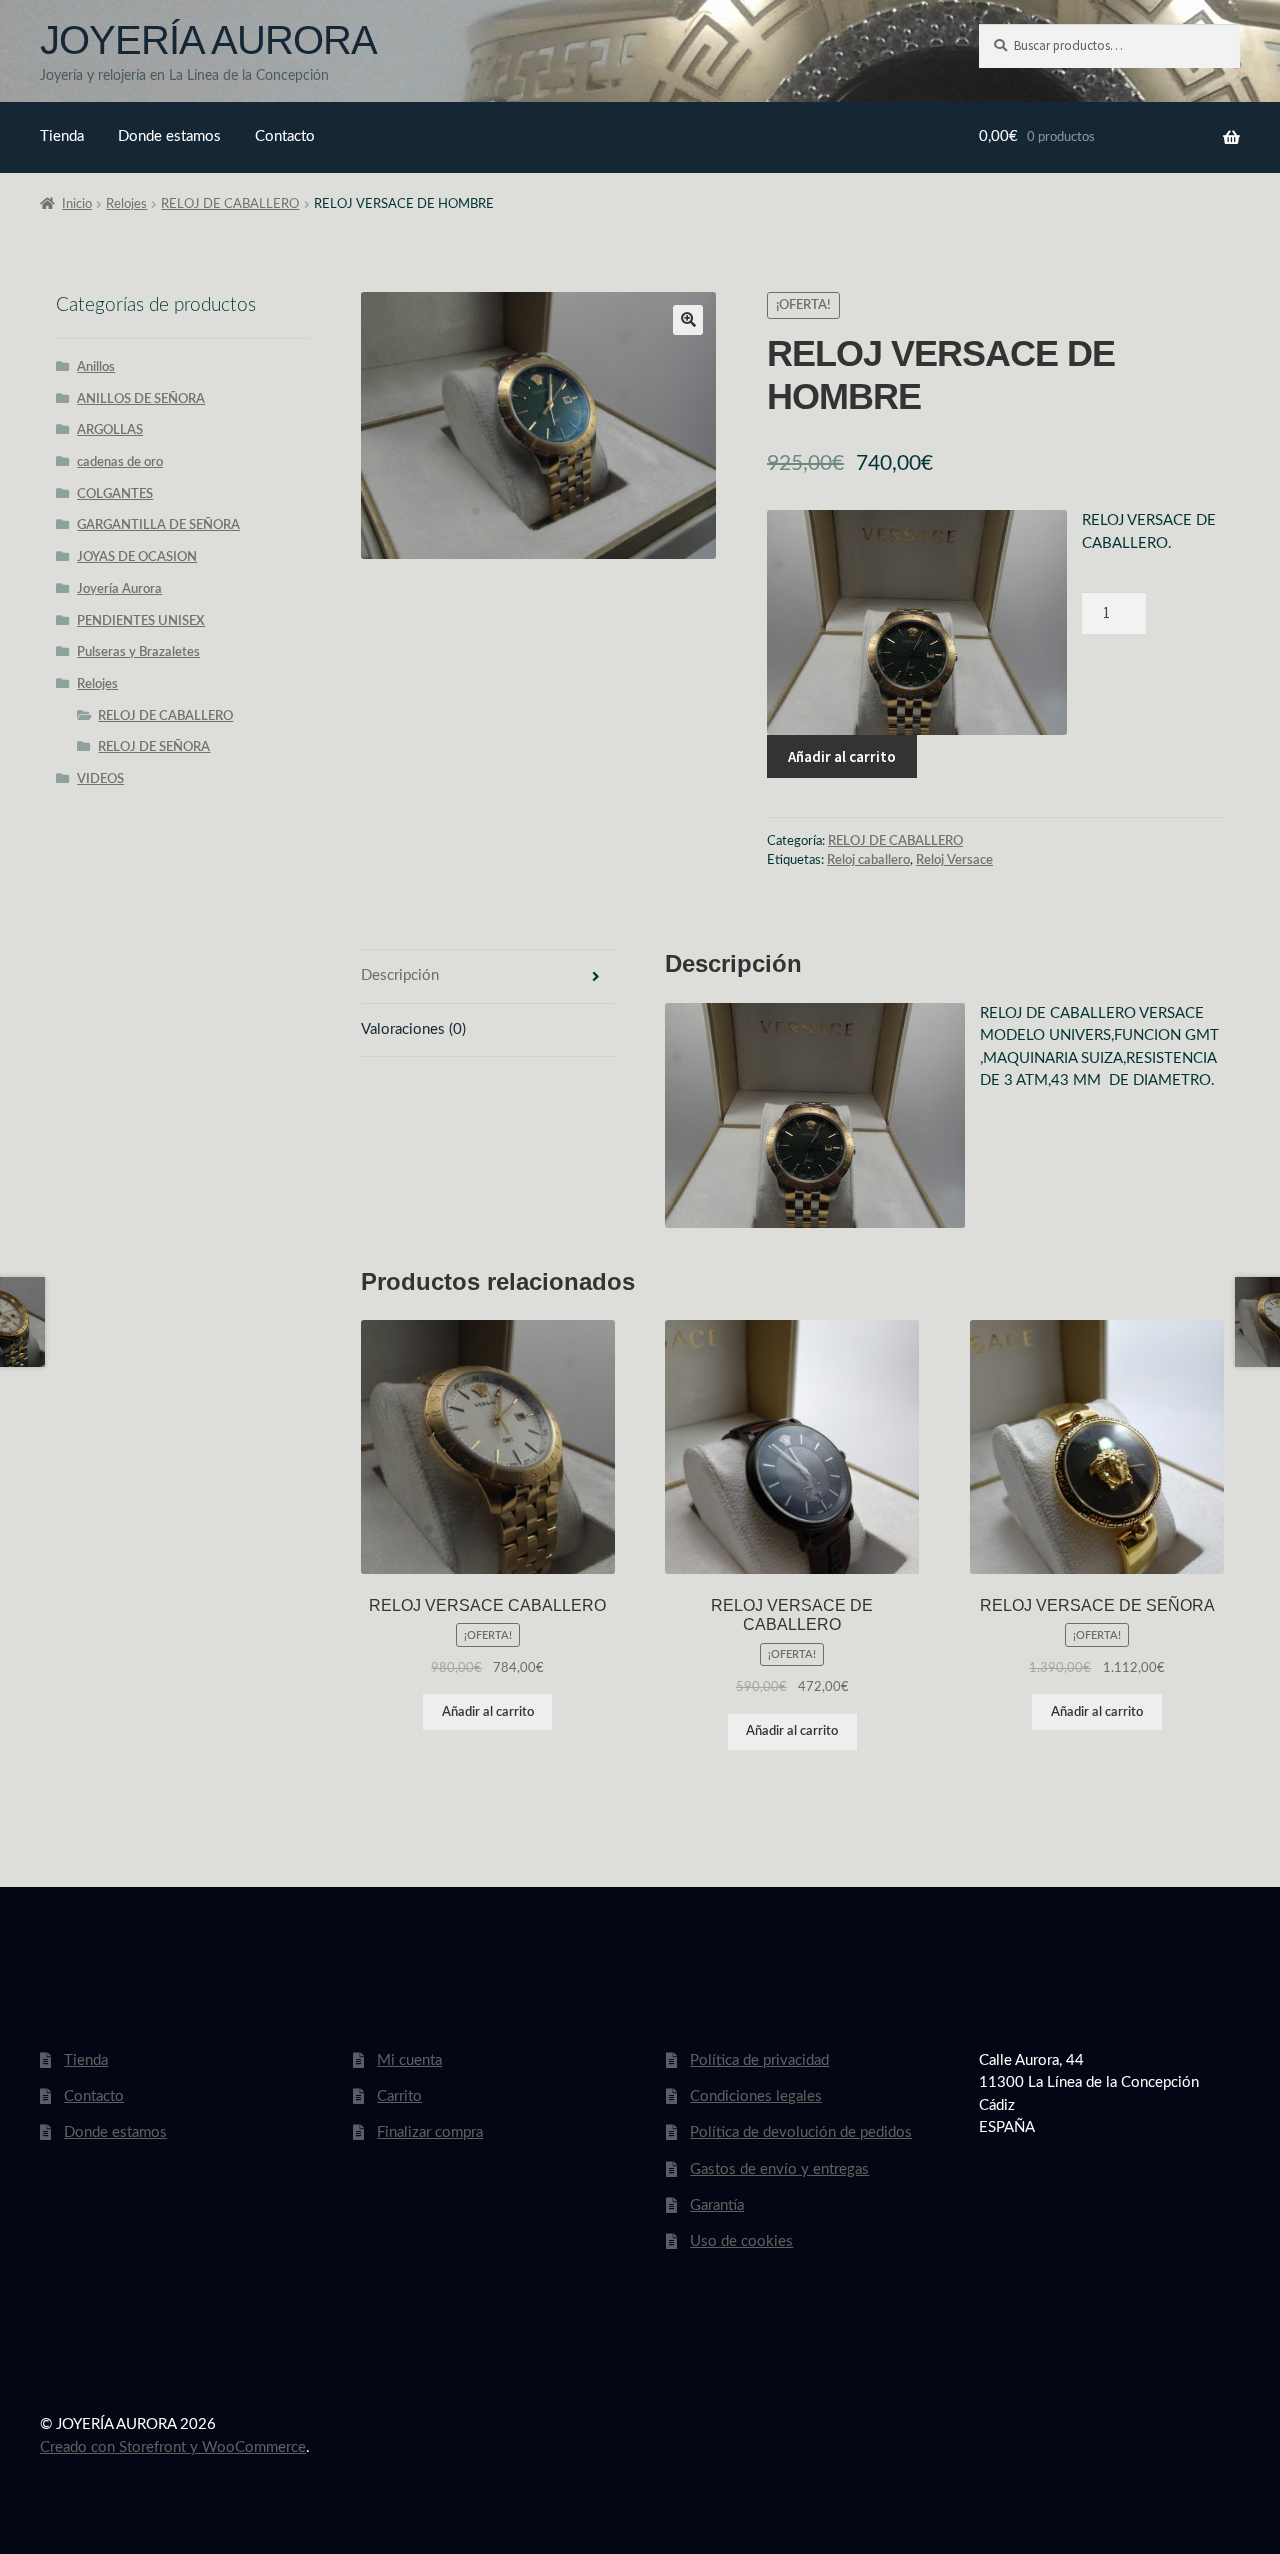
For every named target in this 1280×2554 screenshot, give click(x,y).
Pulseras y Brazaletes (138, 652)
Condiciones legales (756, 2096)
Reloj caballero (868, 860)
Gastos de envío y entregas (779, 2169)
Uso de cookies (741, 2241)
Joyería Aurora (119, 589)
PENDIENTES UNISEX (141, 621)
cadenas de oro (120, 462)
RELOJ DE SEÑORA (154, 747)
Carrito (399, 2096)
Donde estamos (169, 136)
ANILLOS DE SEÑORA (141, 399)
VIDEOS (100, 779)
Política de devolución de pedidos (801, 2132)
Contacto (285, 136)
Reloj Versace (954, 860)
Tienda (62, 136)
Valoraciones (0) (413, 1029)
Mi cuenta (409, 2060)
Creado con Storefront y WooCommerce (173, 2447)
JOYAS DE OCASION (137, 557)
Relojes (126, 204)
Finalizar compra (430, 2132)
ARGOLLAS (110, 430)
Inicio (77, 204)
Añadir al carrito (842, 756)
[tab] (488, 977)
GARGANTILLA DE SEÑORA (158, 525)
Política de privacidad (759, 2060)
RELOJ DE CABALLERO (230, 204)
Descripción (400, 975)
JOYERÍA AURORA (208, 40)
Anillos (96, 367)
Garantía (717, 2205)
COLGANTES (115, 494)
